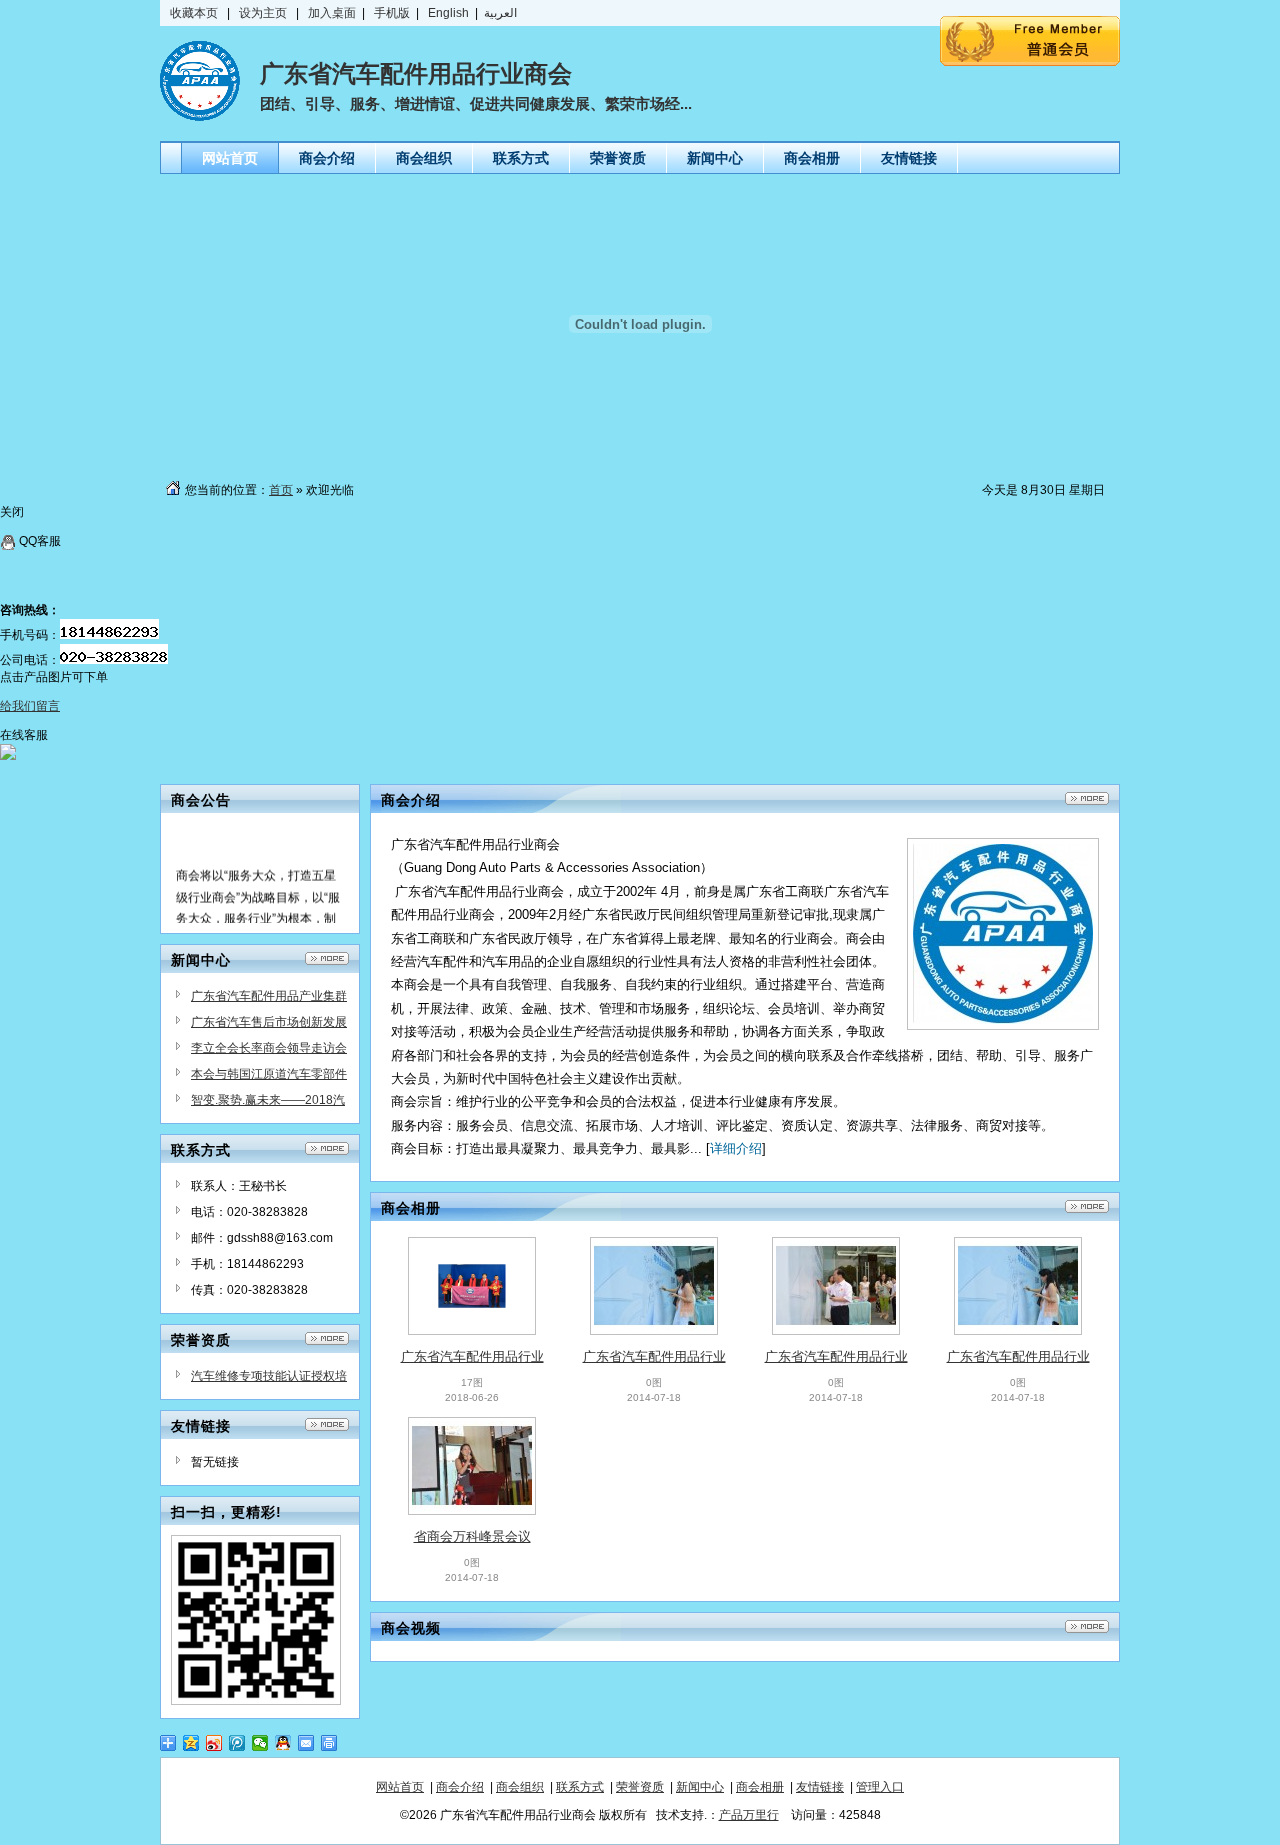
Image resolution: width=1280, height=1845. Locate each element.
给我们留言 (30, 706)
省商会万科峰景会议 (472, 1536)
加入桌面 (332, 13)
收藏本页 (194, 13)
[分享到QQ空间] (191, 1743)
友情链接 (820, 1787)
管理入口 (880, 1787)
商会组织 (520, 1787)
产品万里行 (749, 1815)
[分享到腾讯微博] (237, 1743)
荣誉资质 (640, 1787)
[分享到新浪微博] (214, 1743)
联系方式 (580, 1787)
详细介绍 (736, 1148)
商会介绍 (460, 1787)
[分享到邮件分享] (306, 1743)
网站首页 (400, 1787)
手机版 (392, 13)
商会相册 (760, 1787)
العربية (500, 13)
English (450, 13)
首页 (281, 490)
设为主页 (263, 13)
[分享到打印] (329, 1743)
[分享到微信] (260, 1743)
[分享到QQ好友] (283, 1743)
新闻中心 (700, 1787)
